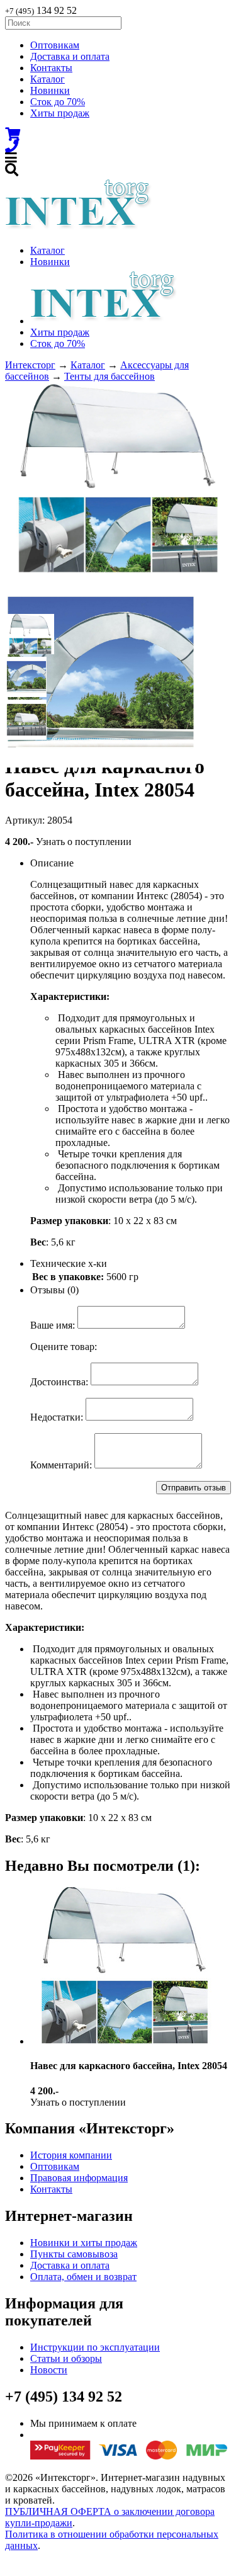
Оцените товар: (64, 1347)
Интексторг (30, 365)
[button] (26, 634)
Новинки (50, 90)
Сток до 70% (58, 102)
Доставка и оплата (70, 56)
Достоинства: (59, 1382)
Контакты (51, 68)
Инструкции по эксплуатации (95, 2347)
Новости (49, 2370)
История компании (71, 2155)
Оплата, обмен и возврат (83, 2277)
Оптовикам (55, 45)
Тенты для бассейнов (110, 376)
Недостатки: (57, 1417)
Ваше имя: (53, 1325)
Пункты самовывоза (74, 2254)
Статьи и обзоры (66, 2358)
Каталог (48, 79)
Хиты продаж (60, 113)
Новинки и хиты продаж (84, 2243)
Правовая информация (79, 2178)
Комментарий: (61, 1465)
